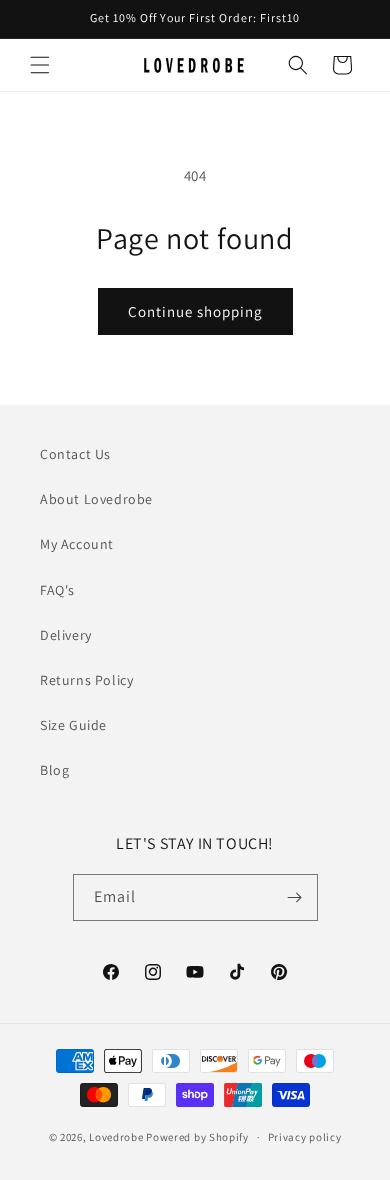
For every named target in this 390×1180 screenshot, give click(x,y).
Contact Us (75, 454)
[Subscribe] (295, 897)
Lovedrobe (116, 1137)
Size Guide (73, 725)
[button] (40, 65)
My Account (77, 544)
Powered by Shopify (197, 1137)
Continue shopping (195, 311)
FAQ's (57, 590)
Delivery (66, 635)
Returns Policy (86, 680)
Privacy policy (305, 1137)
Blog (54, 770)
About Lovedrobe (96, 499)
